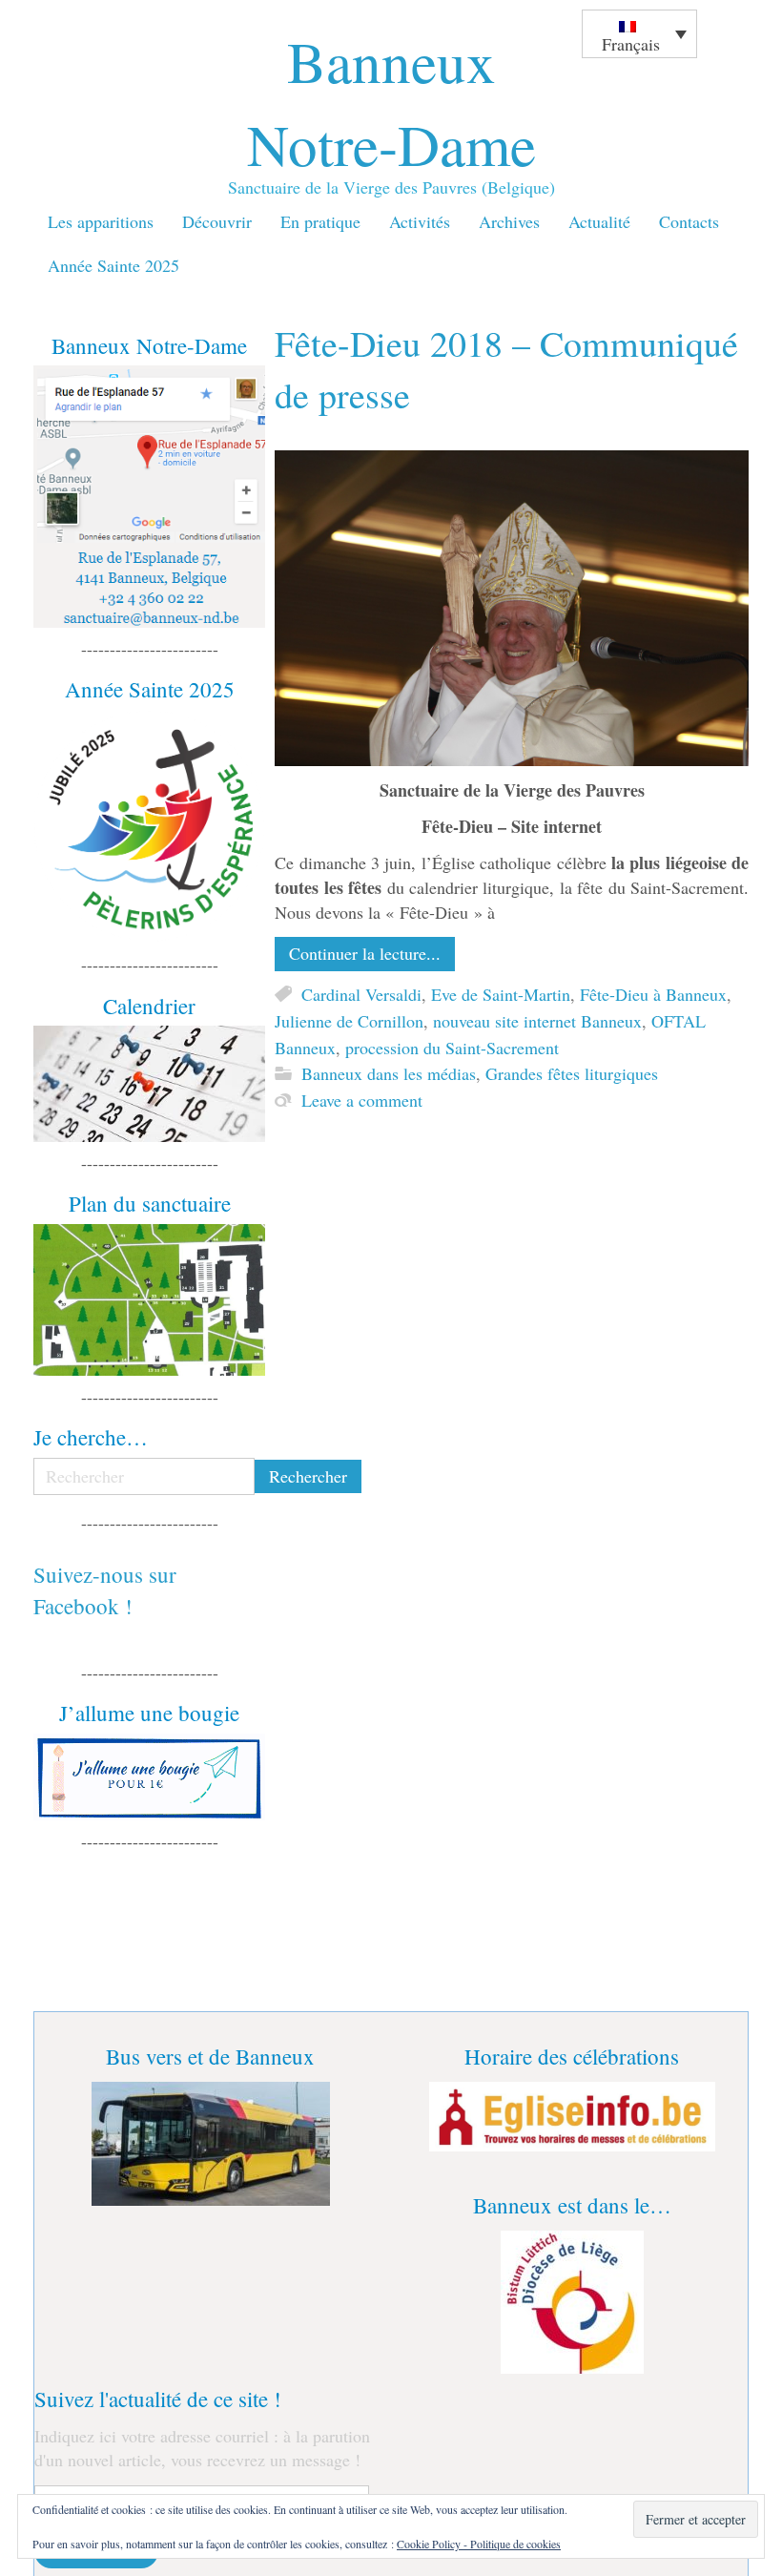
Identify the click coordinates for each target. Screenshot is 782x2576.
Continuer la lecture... (365, 953)
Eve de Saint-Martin (501, 994)
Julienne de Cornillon (349, 1021)
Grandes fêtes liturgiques (572, 1074)
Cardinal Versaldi (361, 994)
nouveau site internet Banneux (537, 1021)
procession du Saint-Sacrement (452, 1048)
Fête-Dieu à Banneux (653, 994)
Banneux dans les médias (389, 1074)
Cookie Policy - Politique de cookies (479, 2544)
